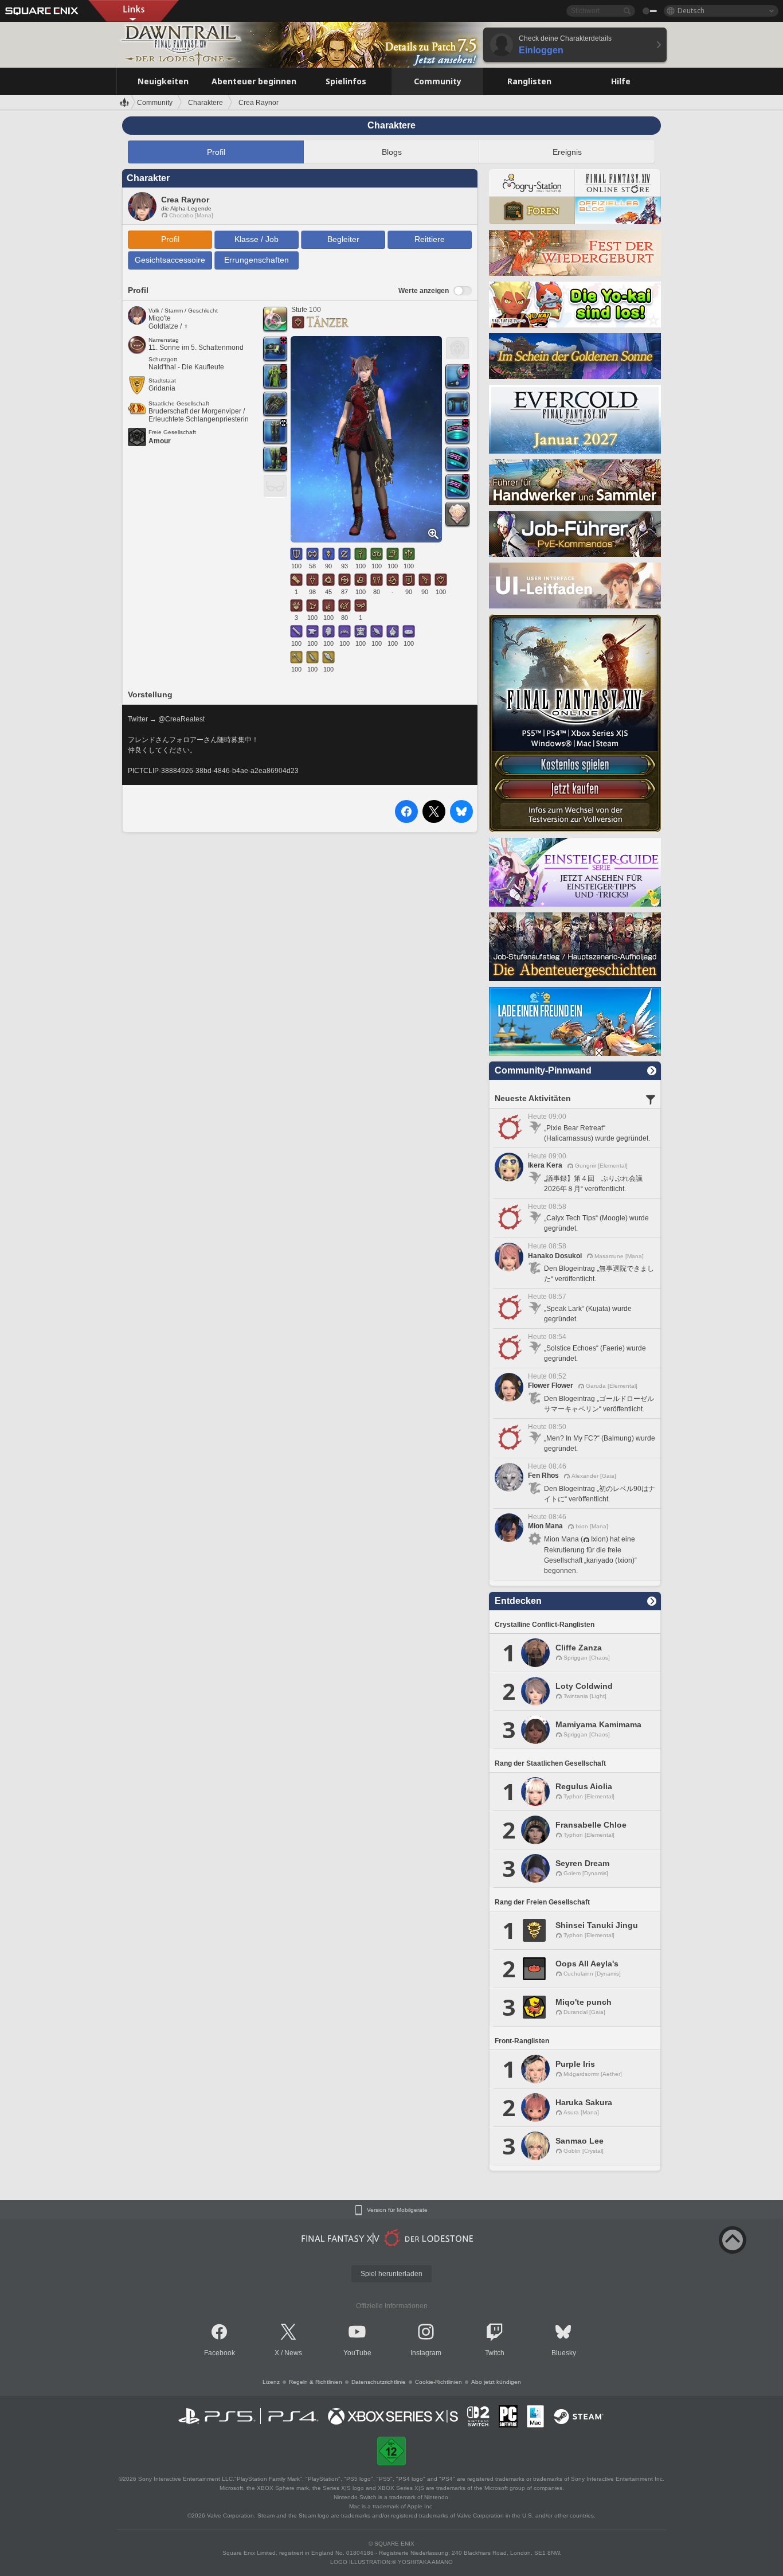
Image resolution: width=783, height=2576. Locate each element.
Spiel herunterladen (391, 2274)
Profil (216, 152)
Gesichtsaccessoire (170, 260)
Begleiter (343, 239)
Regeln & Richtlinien (316, 2382)
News (293, 2353)
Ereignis (567, 152)
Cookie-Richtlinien (439, 2382)
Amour (160, 441)
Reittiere (430, 239)
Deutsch (691, 11)
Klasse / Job (257, 239)
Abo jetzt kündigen (496, 2382)
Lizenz (271, 2382)
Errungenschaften (257, 260)
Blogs (392, 152)
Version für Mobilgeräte (397, 2210)
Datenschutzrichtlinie (379, 2382)
